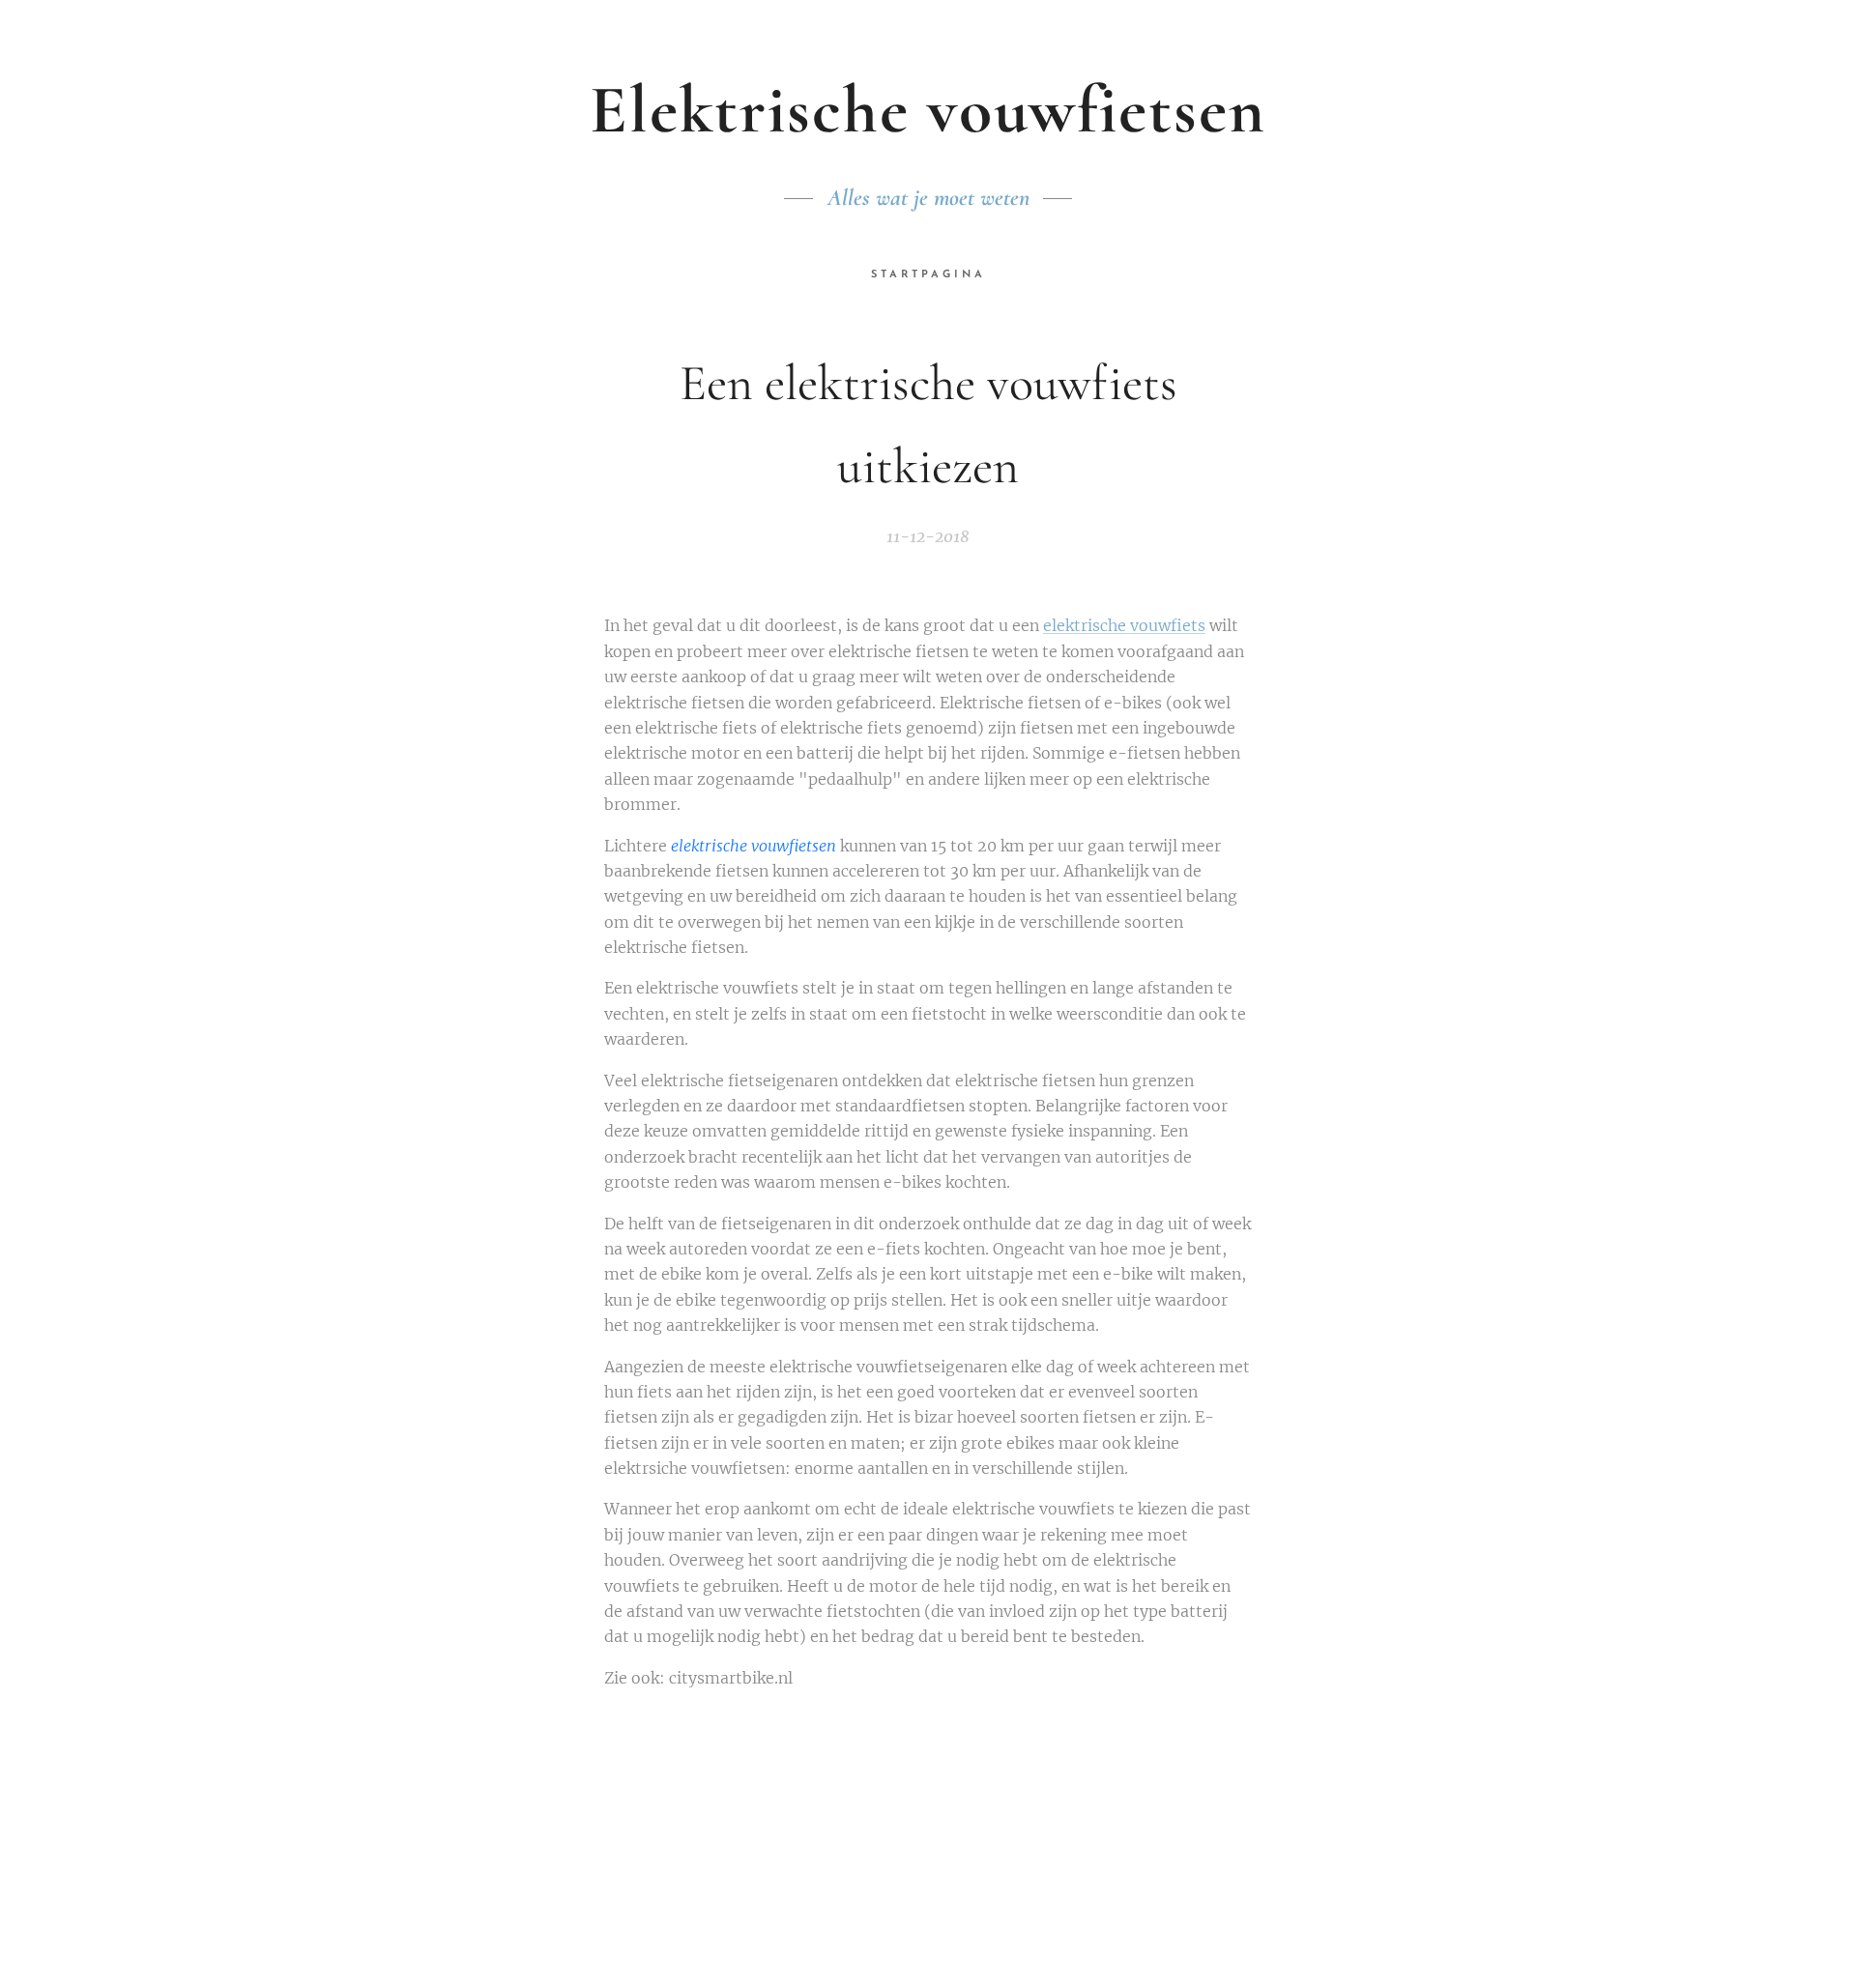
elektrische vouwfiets (1124, 625)
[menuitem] (928, 275)
